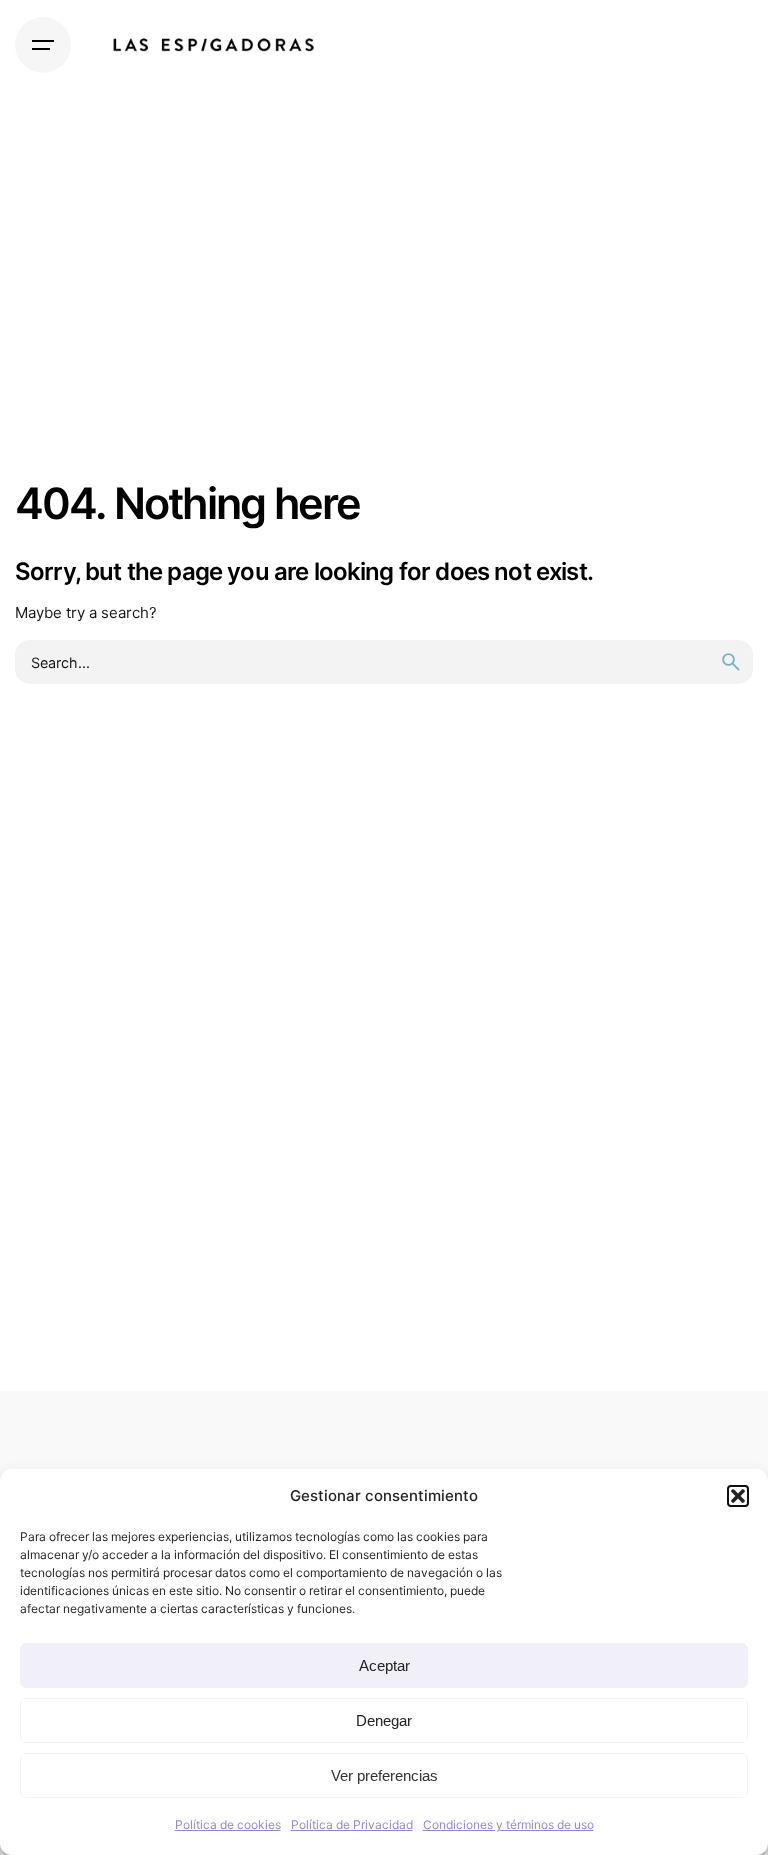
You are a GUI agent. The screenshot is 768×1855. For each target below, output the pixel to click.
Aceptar (384, 1665)
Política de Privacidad (352, 1824)
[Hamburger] (43, 45)
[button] (738, 1496)
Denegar (384, 1720)
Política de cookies (228, 1824)
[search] (731, 662)
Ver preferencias (384, 1775)
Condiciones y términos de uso (508, 1824)
